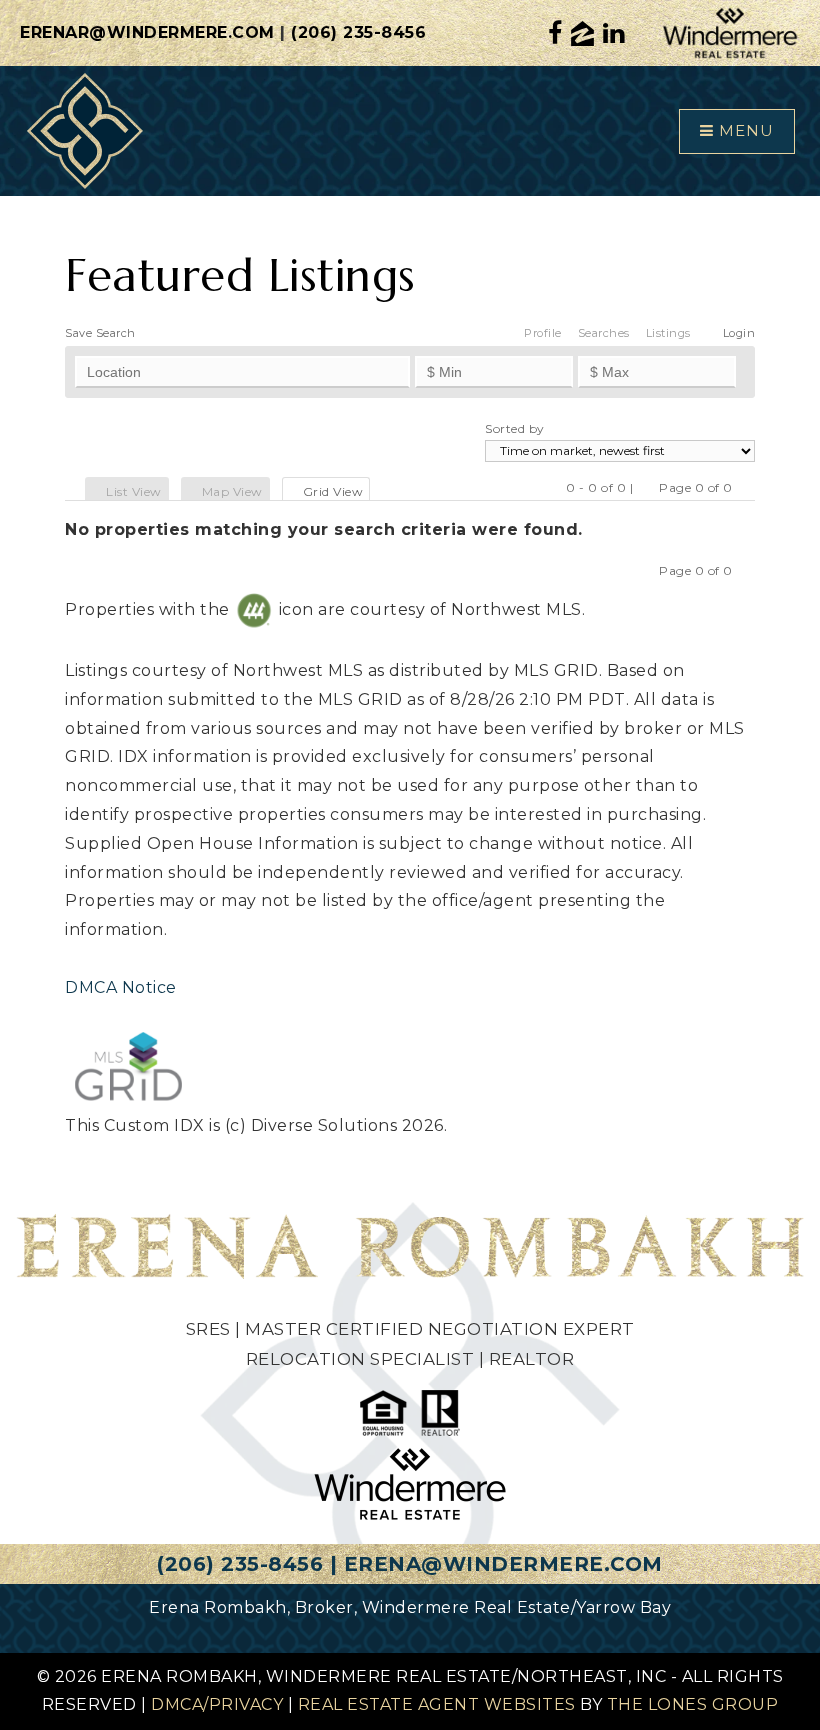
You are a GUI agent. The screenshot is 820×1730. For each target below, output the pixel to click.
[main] (410, 678)
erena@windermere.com (503, 1564)
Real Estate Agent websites (437, 1704)
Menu (744, 130)
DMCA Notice (121, 987)
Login (739, 333)
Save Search (100, 333)
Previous (646, 487)
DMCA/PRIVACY (217, 1704)
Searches (604, 333)
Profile (543, 333)
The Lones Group (693, 1704)
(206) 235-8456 (358, 32)
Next (745, 487)
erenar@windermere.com (147, 32)
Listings (668, 333)
